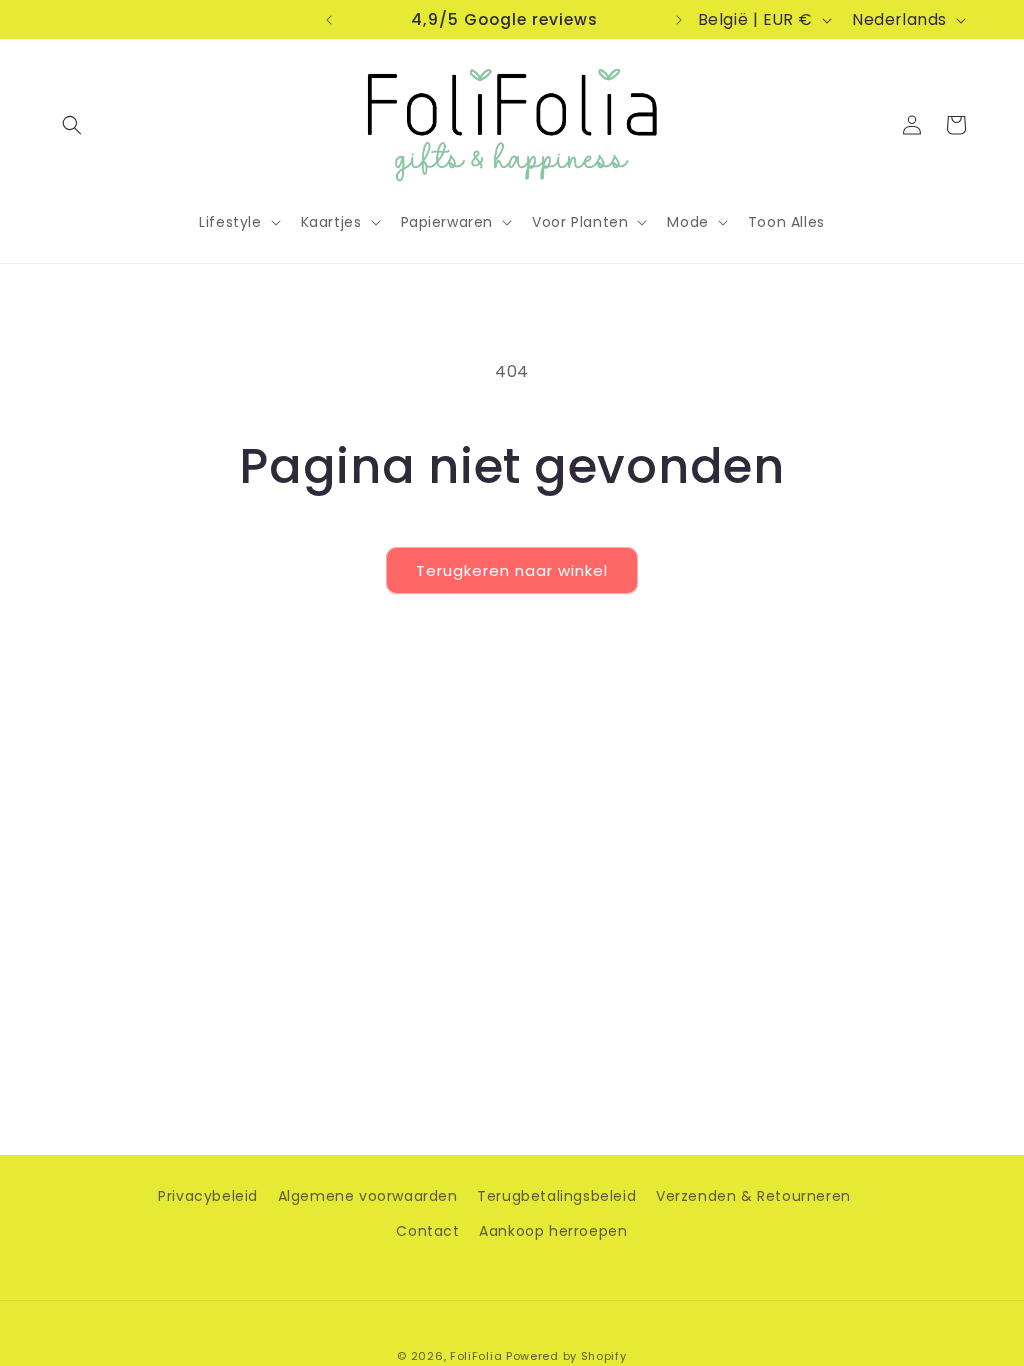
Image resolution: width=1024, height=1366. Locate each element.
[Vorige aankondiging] (329, 20)
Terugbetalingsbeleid (556, 1196)
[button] (72, 125)
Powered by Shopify (566, 1356)
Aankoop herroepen (553, 1231)
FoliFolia (476, 1356)
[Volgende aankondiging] (679, 20)
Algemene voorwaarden (368, 1196)
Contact (427, 1231)
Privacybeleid (208, 1196)
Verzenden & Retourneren (753, 1196)
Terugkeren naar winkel (512, 570)
